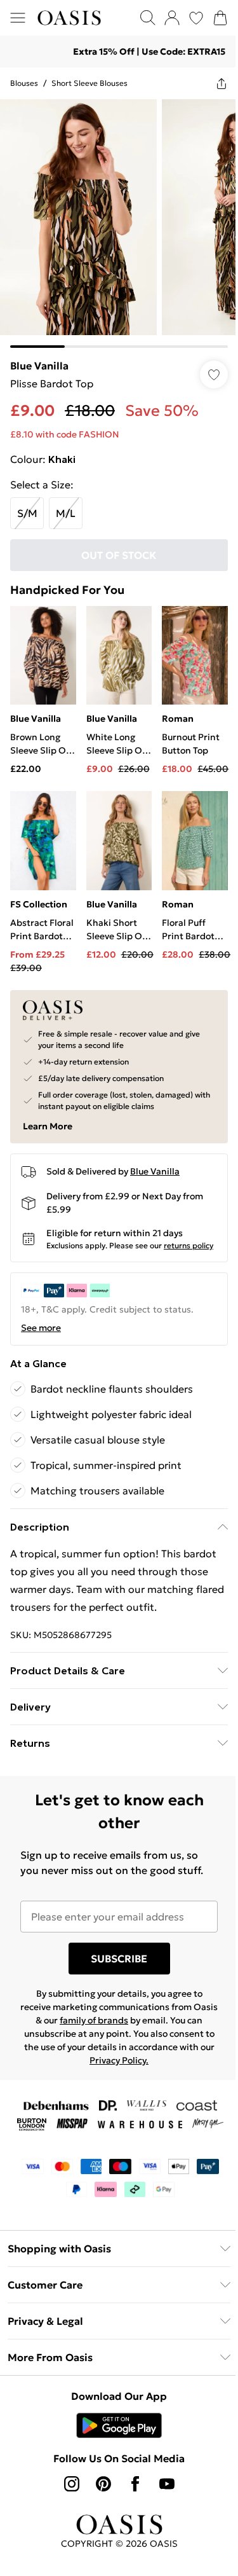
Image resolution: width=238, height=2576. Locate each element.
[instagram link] (67, 2476)
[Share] (212, 83)
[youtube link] (162, 2476)
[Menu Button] (18, 18)
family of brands (111, 2013)
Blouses (24, 83)
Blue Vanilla (39, 356)
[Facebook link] (130, 2476)
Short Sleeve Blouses (89, 83)
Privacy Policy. (158, 2053)
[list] (114, 219)
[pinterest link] (98, 2476)
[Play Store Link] (115, 2418)
